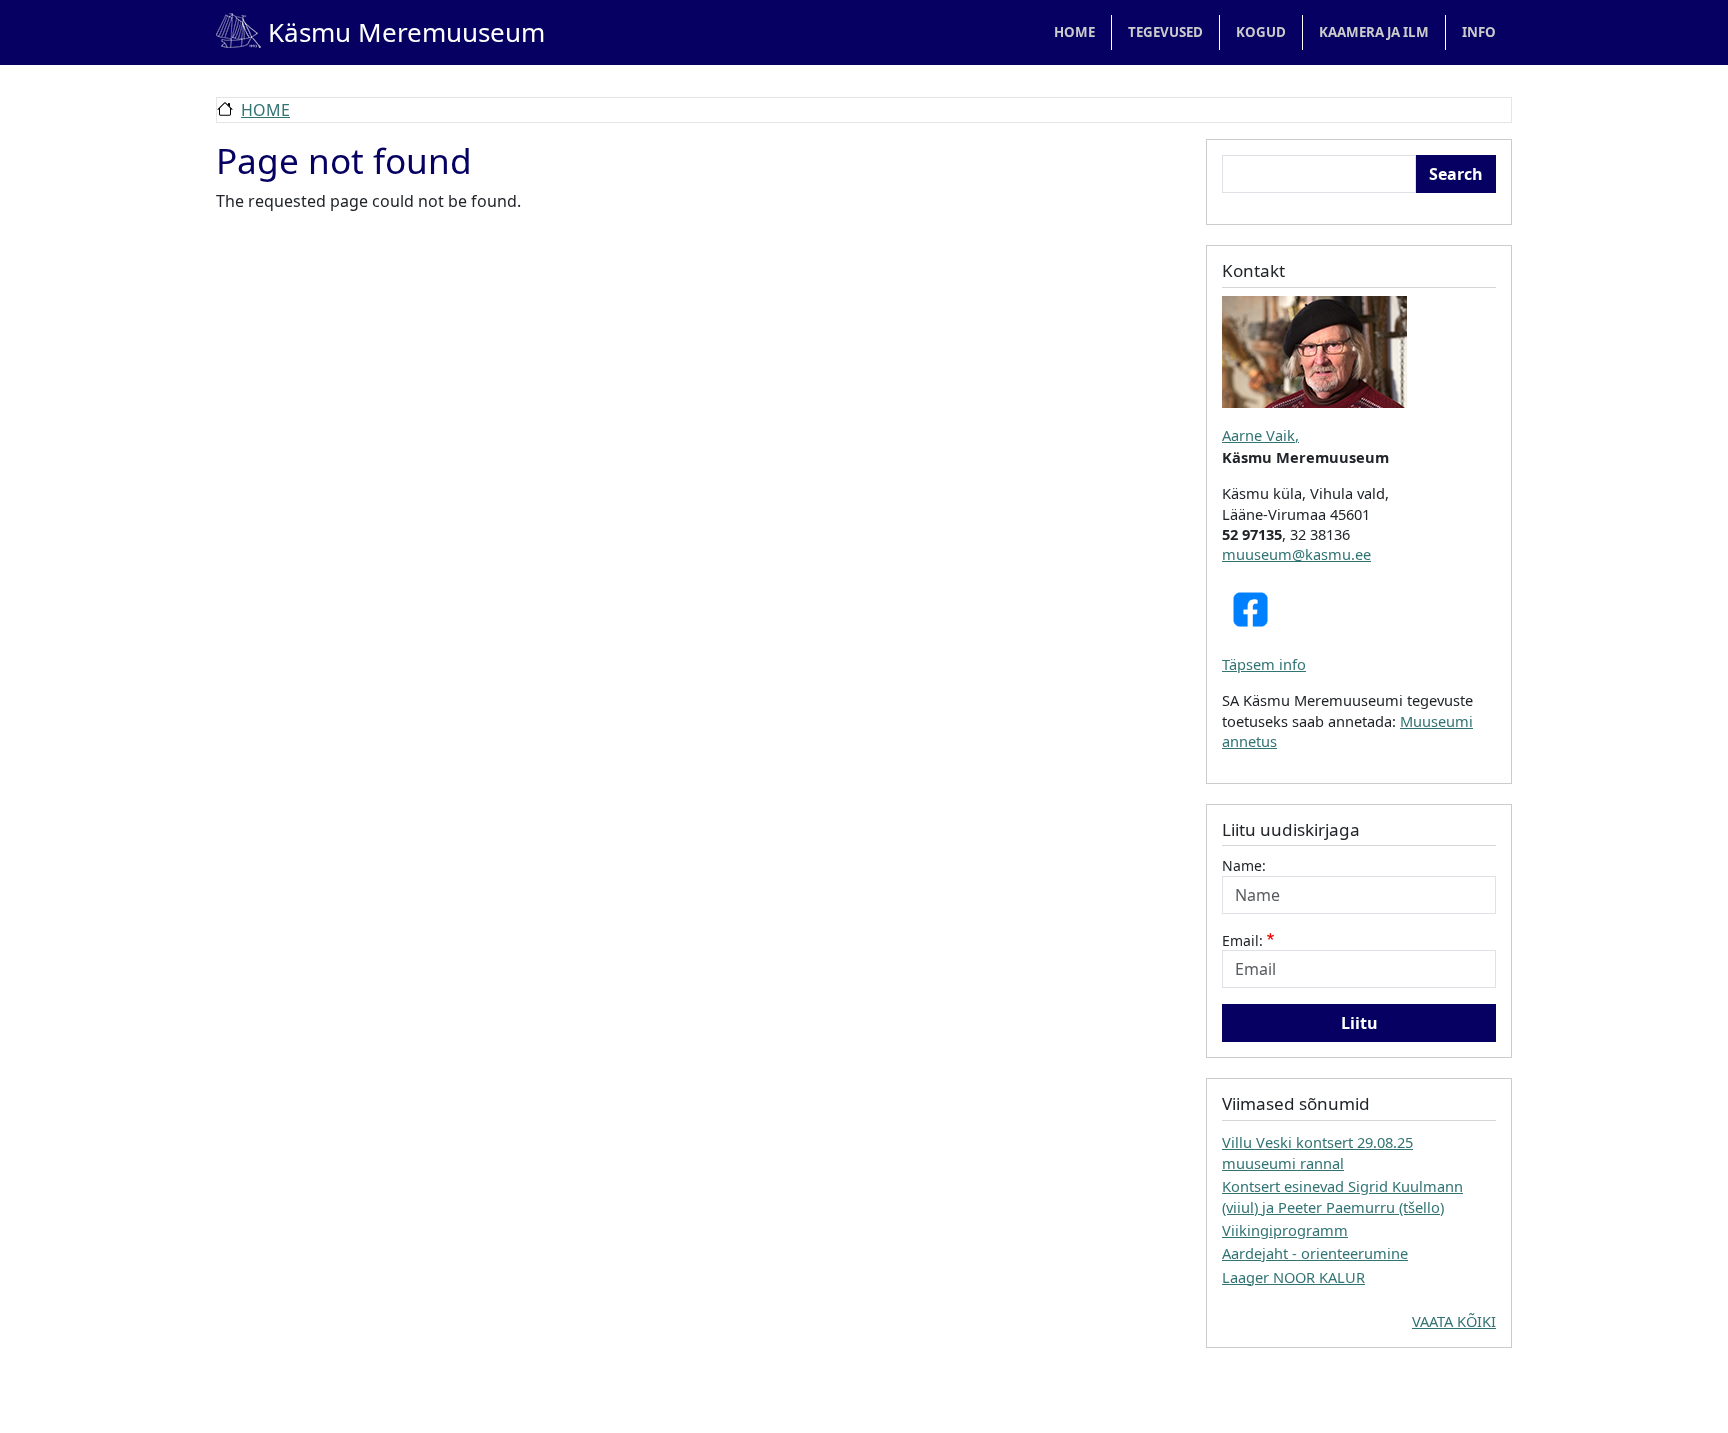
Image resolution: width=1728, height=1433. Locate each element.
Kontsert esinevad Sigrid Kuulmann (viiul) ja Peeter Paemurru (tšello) (1342, 1196)
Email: (1242, 940)
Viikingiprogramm (1285, 1230)
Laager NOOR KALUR (1293, 1277)
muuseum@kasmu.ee (1296, 554)
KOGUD (1261, 32)
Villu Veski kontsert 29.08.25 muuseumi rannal (1317, 1152)
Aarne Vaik (1258, 435)
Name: (1244, 865)
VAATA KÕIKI (1454, 1321)
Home (1074, 32)
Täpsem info (1264, 664)
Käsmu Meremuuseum (380, 32)
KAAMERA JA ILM (1374, 32)
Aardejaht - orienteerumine (1315, 1253)
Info (1479, 32)
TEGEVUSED (1165, 32)
